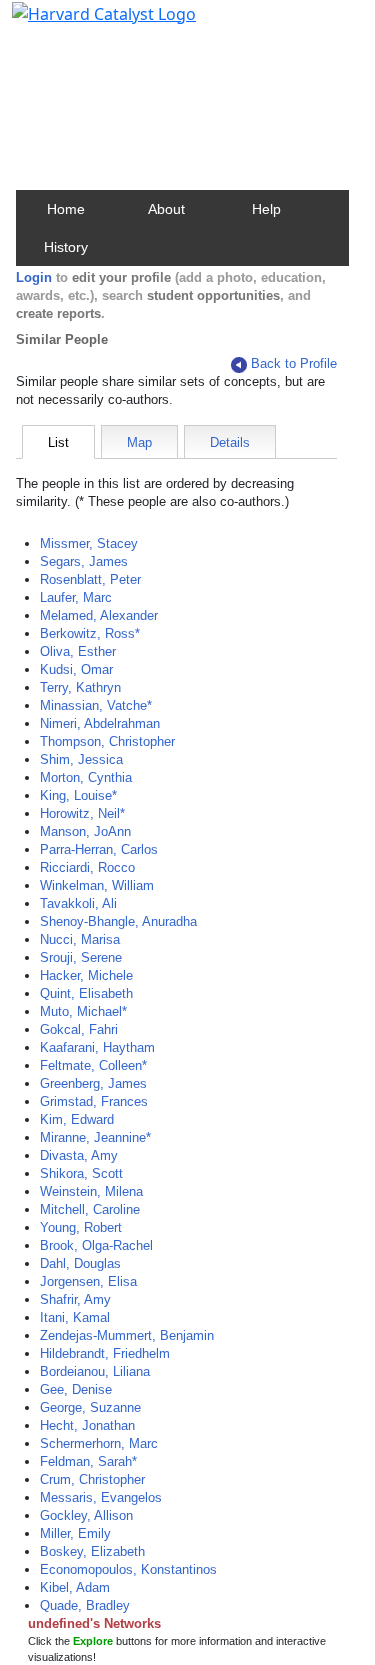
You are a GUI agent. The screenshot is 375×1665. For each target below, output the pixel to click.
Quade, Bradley (85, 1605)
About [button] (166, 209)
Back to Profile (294, 363)
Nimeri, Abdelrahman (100, 723)
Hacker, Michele (86, 975)
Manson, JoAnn (85, 831)
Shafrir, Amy (75, 1299)
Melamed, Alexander (99, 615)
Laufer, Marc (76, 597)
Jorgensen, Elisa (88, 1281)
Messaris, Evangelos (101, 1497)
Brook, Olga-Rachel (96, 1245)
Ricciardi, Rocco (87, 867)
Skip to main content (83, 24)
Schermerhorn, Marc (99, 1443)
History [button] (66, 247)
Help (266, 209)
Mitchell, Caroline (90, 1209)
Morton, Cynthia (86, 777)
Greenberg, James (93, 1083)
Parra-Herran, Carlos (99, 849)
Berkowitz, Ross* (90, 633)
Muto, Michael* (83, 1011)
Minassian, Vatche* (96, 705)
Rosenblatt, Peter (90, 579)
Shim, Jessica (81, 759)
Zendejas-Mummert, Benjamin (127, 1335)
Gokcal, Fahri (79, 1029)
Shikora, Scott (81, 1173)
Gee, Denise (76, 1389)
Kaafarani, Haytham (97, 1047)
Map (139, 442)
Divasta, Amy (79, 1155)
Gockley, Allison (86, 1515)
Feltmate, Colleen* (93, 1065)
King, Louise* (78, 795)
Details (230, 442)
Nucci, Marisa (80, 939)
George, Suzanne (90, 1407)
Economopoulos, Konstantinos (128, 1569)
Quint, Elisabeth (86, 993)
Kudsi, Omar (76, 669)
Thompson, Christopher (107, 741)
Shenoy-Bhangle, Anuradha (118, 921)
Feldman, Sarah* (88, 1461)
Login (34, 277)
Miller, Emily (75, 1533)
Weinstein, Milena (91, 1191)
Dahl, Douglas (80, 1263)
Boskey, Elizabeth (92, 1551)
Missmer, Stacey (89, 543)
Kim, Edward (77, 1119)
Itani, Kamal (75, 1317)
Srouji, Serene (81, 957)
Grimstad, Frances (94, 1101)
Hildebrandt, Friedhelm (105, 1353)
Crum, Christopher (92, 1479)
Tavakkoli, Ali (78, 903)
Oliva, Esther (78, 651)
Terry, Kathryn (80, 687)
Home (66, 209)
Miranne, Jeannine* (95, 1137)
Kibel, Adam (75, 1587)
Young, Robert (81, 1227)
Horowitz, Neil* (82, 813)
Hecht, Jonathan (87, 1425)
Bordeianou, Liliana (95, 1371)
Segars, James (84, 561)
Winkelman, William (97, 885)
